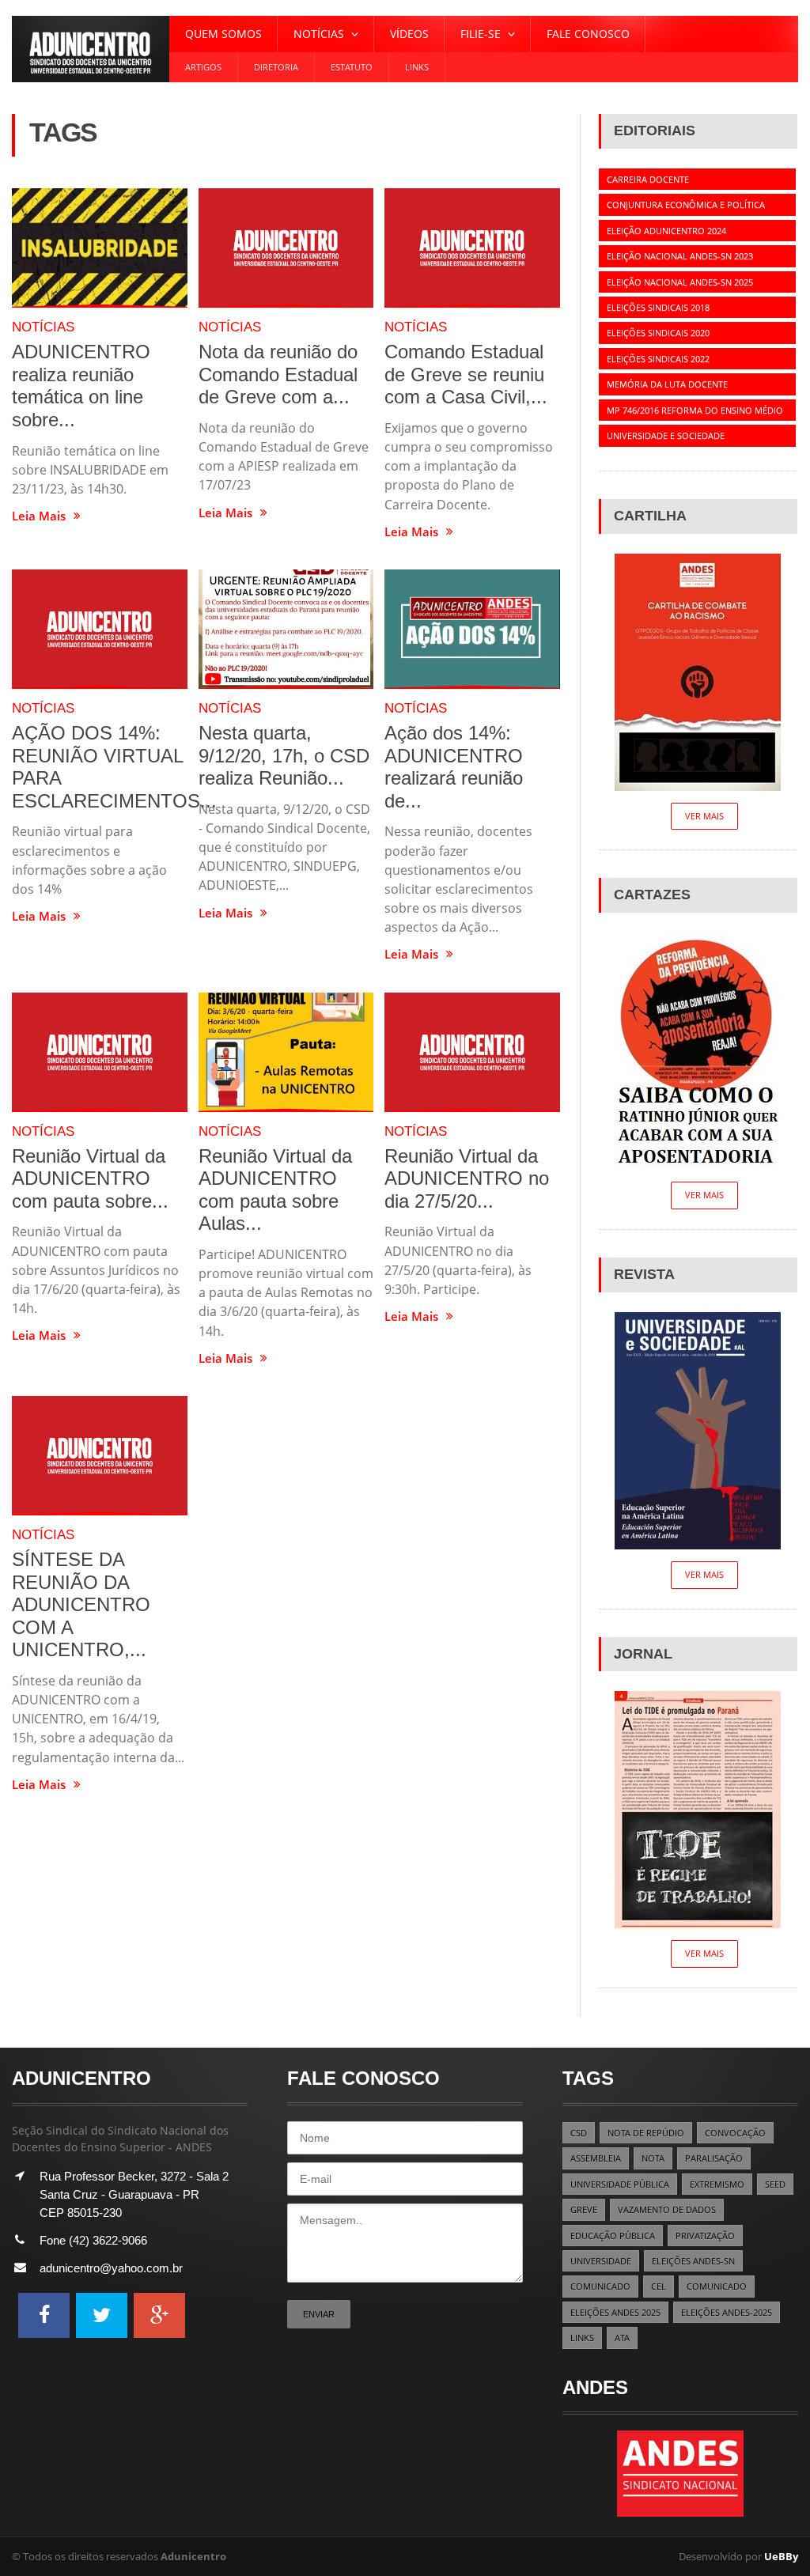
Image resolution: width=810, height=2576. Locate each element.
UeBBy (781, 2556)
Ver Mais (704, 816)
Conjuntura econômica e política (686, 204)
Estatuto (352, 67)
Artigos (203, 67)
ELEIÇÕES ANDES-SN (693, 2261)
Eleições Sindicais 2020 (658, 333)
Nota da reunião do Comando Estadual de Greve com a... (278, 374)
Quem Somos (223, 34)
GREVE (584, 2209)
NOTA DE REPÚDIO (646, 2133)
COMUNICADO (600, 2286)
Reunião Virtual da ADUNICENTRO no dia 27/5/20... (467, 1178)
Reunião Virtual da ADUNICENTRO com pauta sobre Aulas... (275, 1190)
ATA (622, 2338)
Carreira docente (648, 179)
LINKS (582, 2338)
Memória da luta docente (667, 384)
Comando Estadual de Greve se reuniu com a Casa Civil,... (466, 374)
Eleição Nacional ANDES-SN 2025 (680, 282)
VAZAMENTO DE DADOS (667, 2209)
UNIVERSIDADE (601, 2261)
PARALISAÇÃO (714, 2158)
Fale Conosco (588, 34)
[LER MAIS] (100, 248)
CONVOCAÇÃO (735, 2133)
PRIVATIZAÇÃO (705, 2236)
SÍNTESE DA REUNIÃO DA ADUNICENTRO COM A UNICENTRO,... (81, 1604)
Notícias (43, 327)
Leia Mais (39, 516)
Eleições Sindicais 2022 (658, 359)
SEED (775, 2184)
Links (417, 67)
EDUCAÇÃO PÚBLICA (613, 2236)
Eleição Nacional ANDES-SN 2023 (680, 256)
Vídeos (409, 34)
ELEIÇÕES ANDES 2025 (615, 2312)
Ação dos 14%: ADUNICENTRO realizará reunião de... (454, 767)
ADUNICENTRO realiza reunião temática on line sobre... (81, 386)
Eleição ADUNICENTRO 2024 (666, 231)
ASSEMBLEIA (596, 2158)
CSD (579, 2133)
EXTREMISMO (717, 2184)
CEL (659, 2286)
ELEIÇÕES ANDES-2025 (727, 2312)
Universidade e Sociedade (666, 435)
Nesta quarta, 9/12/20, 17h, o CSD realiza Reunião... (284, 755)
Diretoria (276, 67)
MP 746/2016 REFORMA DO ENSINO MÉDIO (695, 410)
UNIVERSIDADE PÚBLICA (620, 2184)
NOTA (653, 2158)
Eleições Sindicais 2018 (658, 307)
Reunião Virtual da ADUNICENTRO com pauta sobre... (90, 1178)
